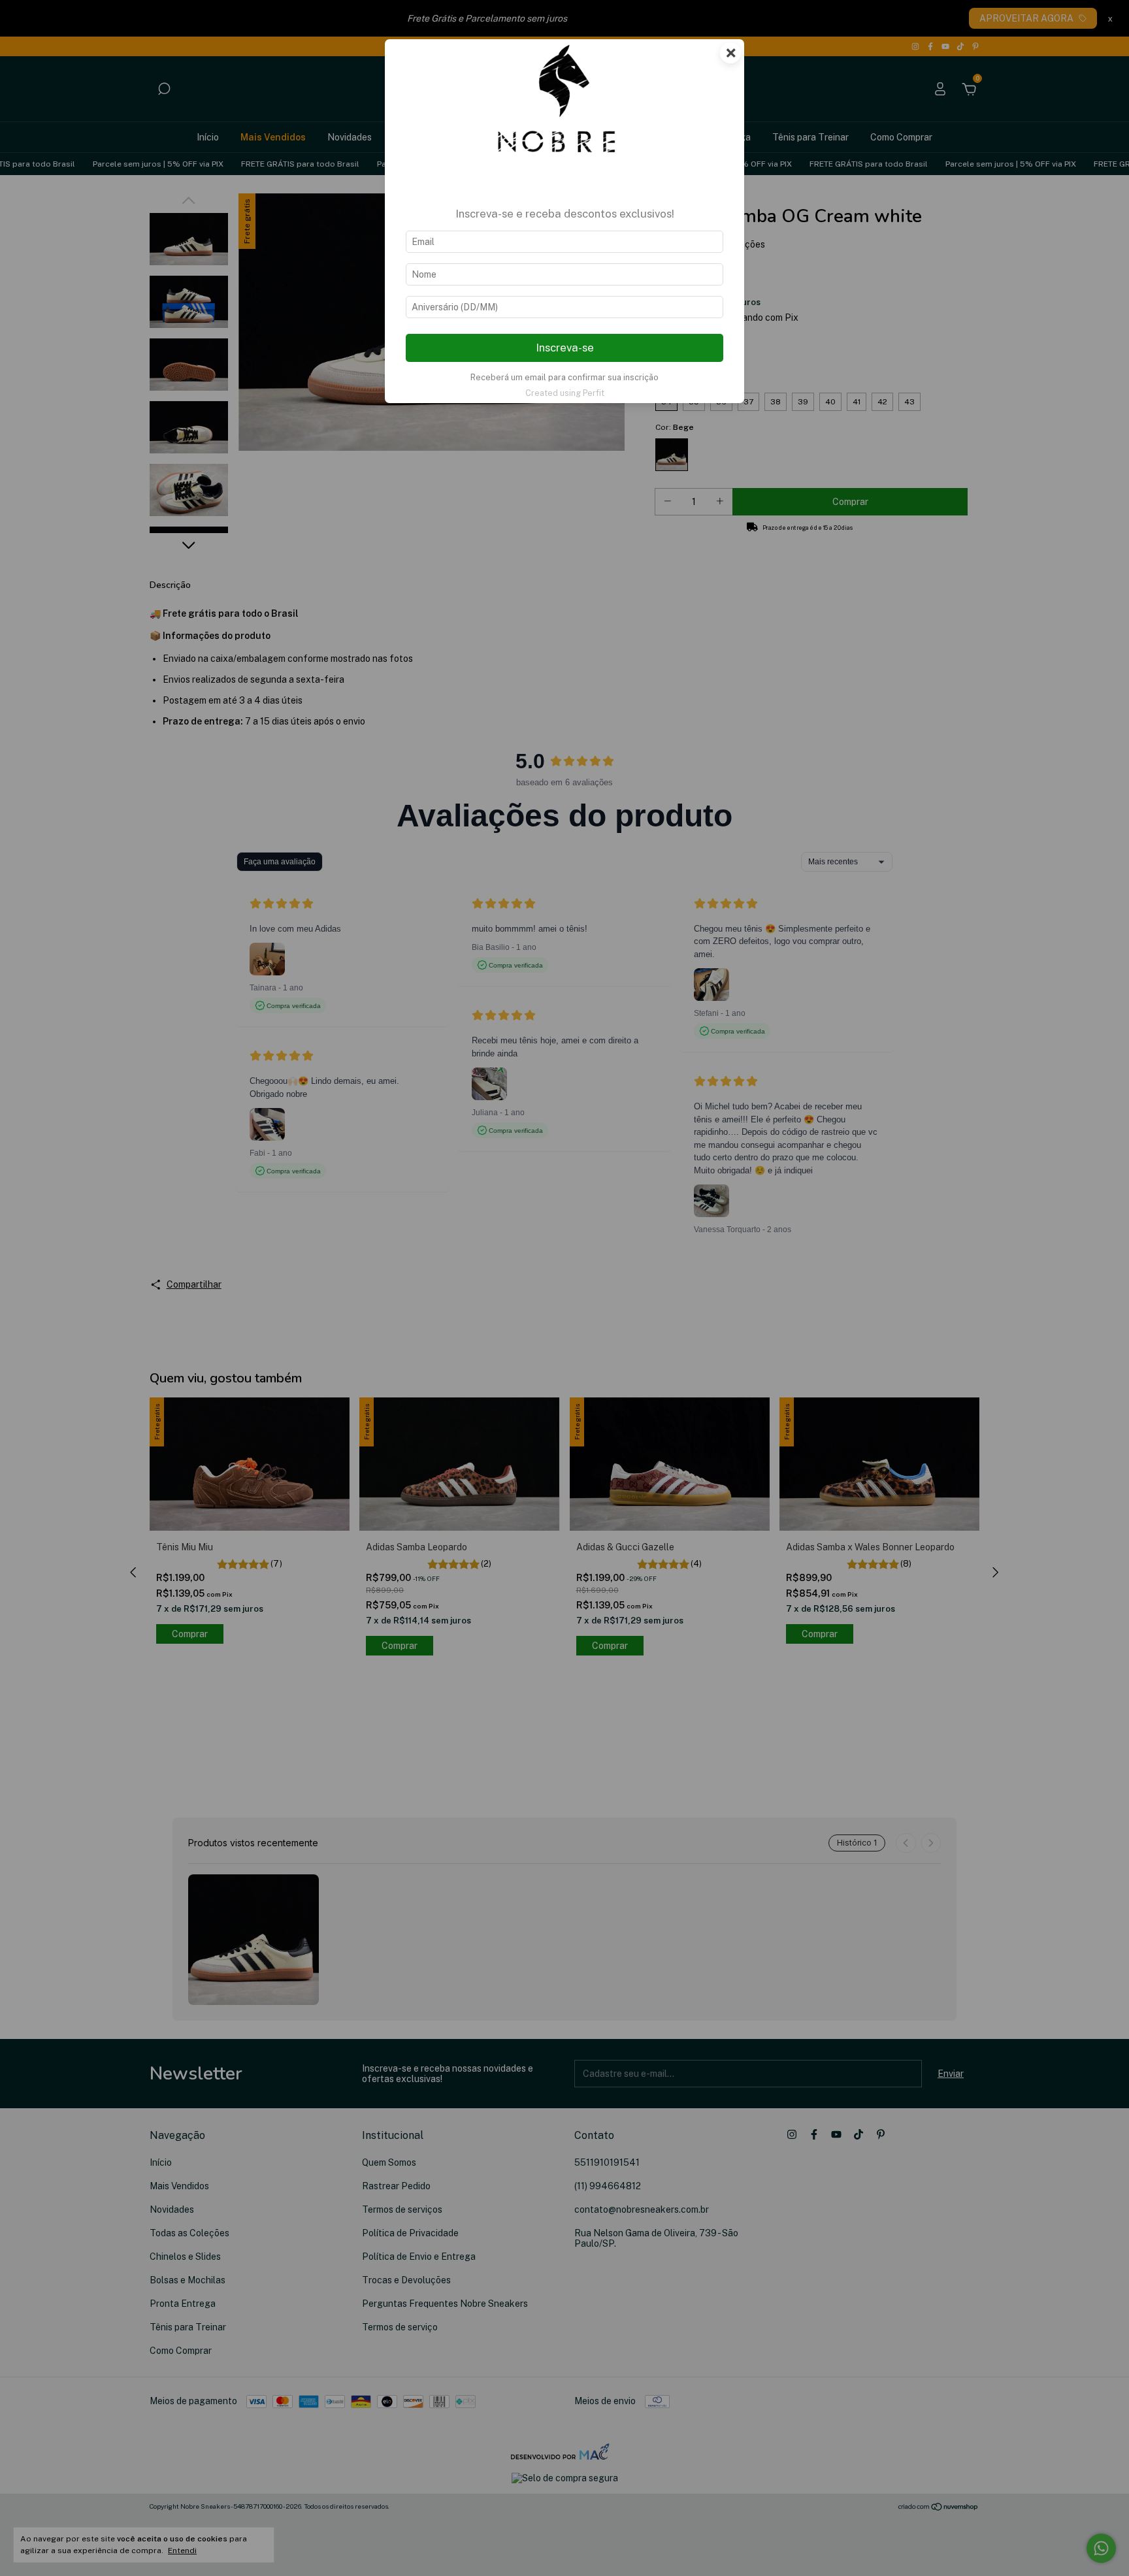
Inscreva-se (565, 348)
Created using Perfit (565, 393)
